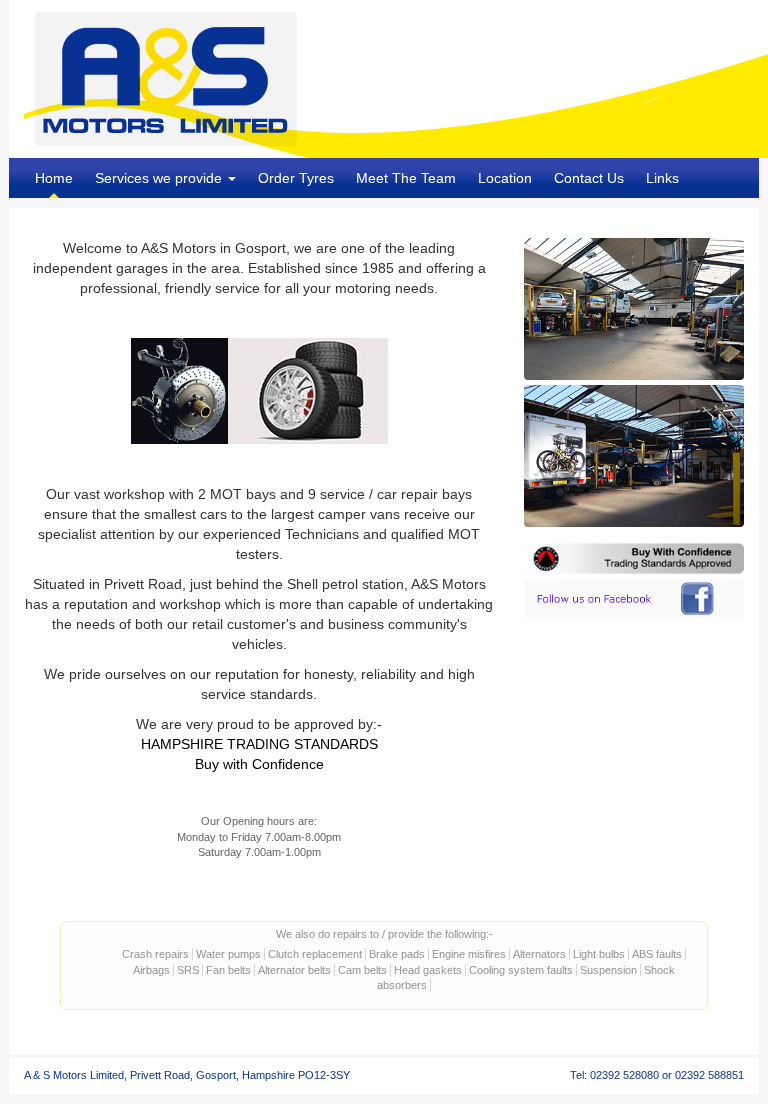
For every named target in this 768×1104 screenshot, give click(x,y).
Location (505, 178)
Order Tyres (296, 178)
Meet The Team (406, 178)
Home (54, 178)
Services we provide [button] (160, 178)
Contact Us (589, 178)
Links (662, 178)
